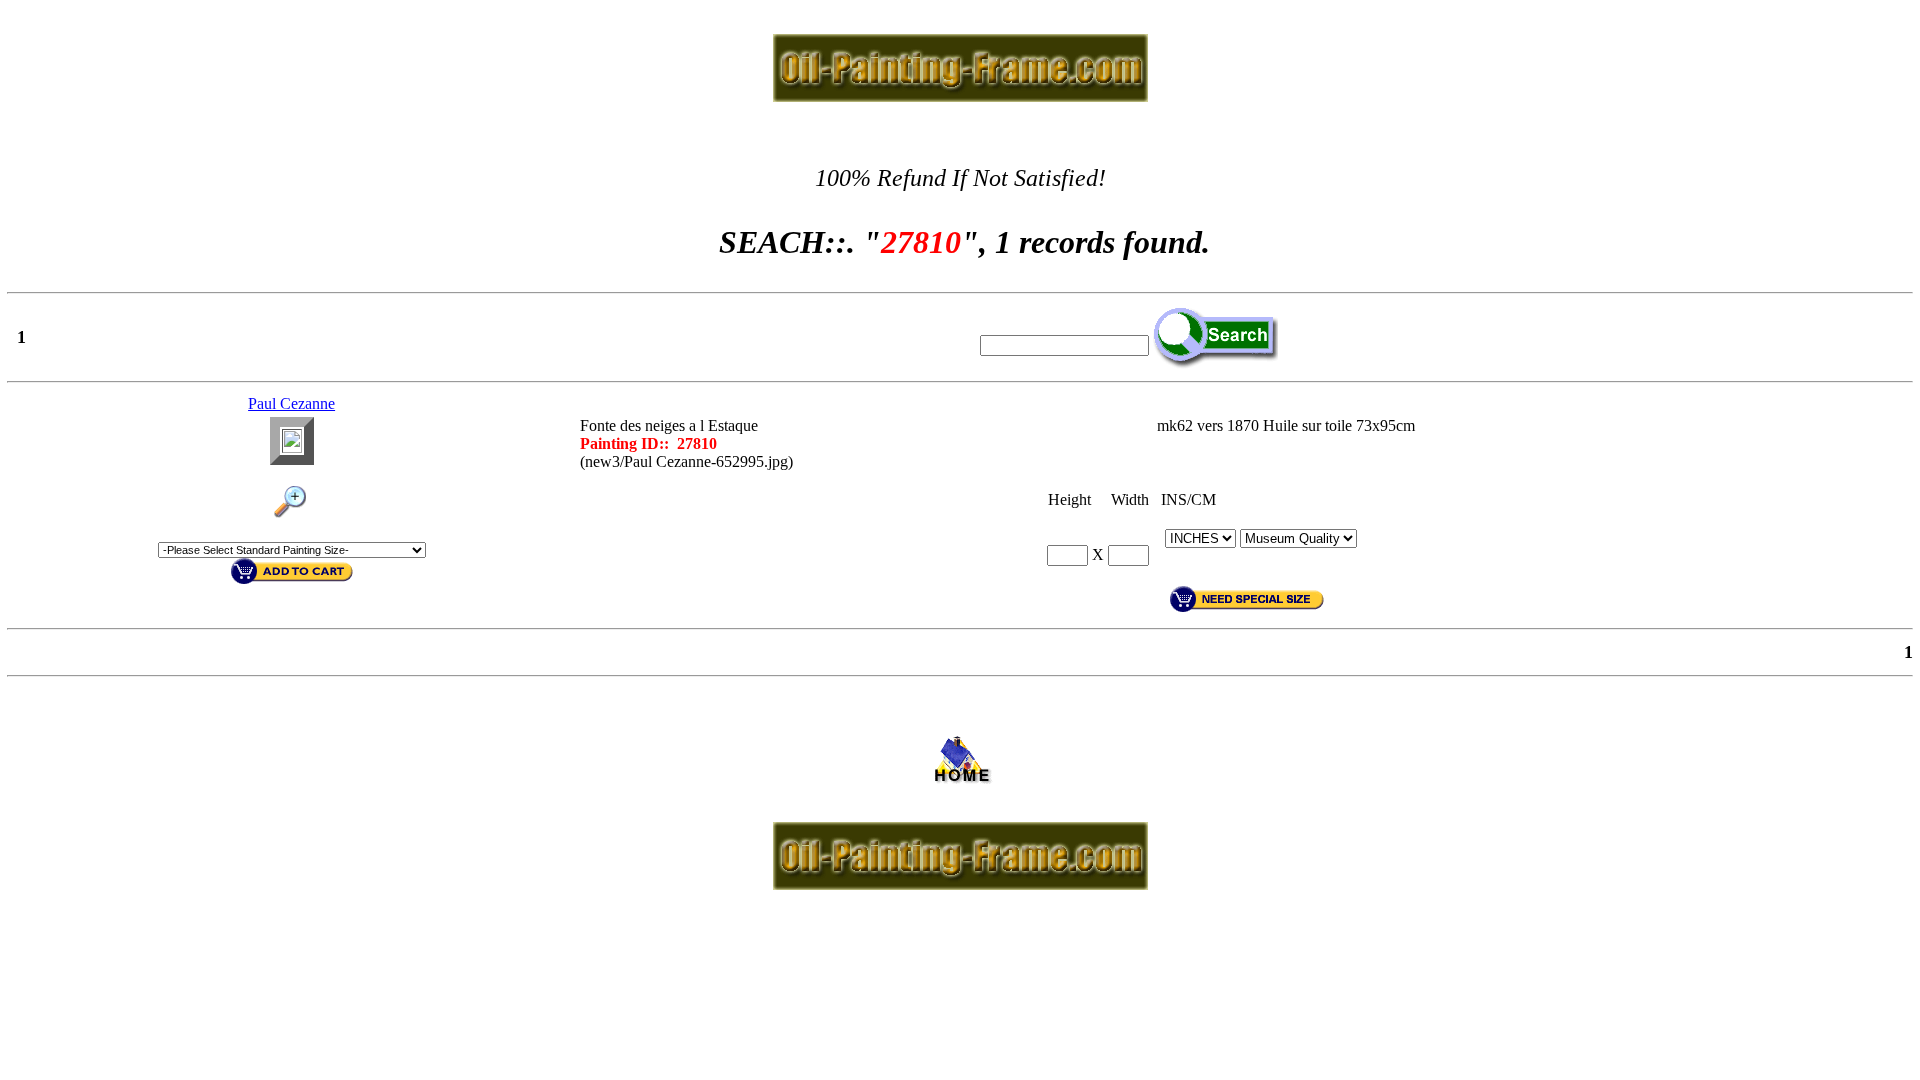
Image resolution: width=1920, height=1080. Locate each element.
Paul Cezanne (291, 403)
